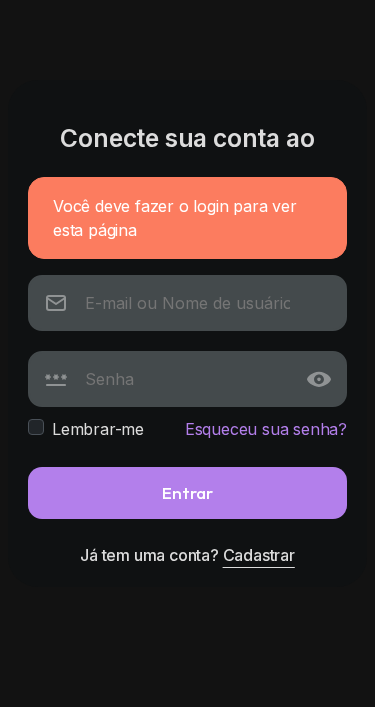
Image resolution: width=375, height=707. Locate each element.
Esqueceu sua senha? (266, 429)
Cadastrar (259, 555)
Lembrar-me (98, 429)
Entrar (187, 492)
